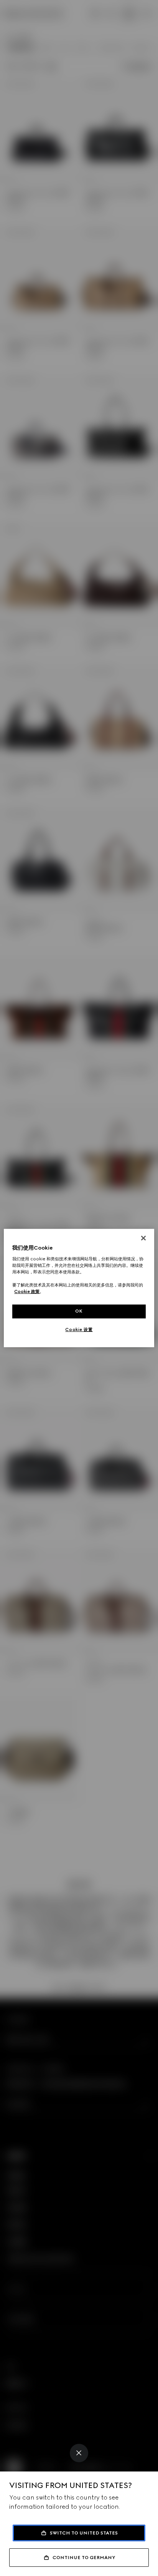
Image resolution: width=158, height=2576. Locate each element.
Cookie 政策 (27, 1291)
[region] (79, 1288)
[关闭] (143, 1238)
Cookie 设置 (79, 1329)
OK (79, 1311)
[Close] (79, 2453)
